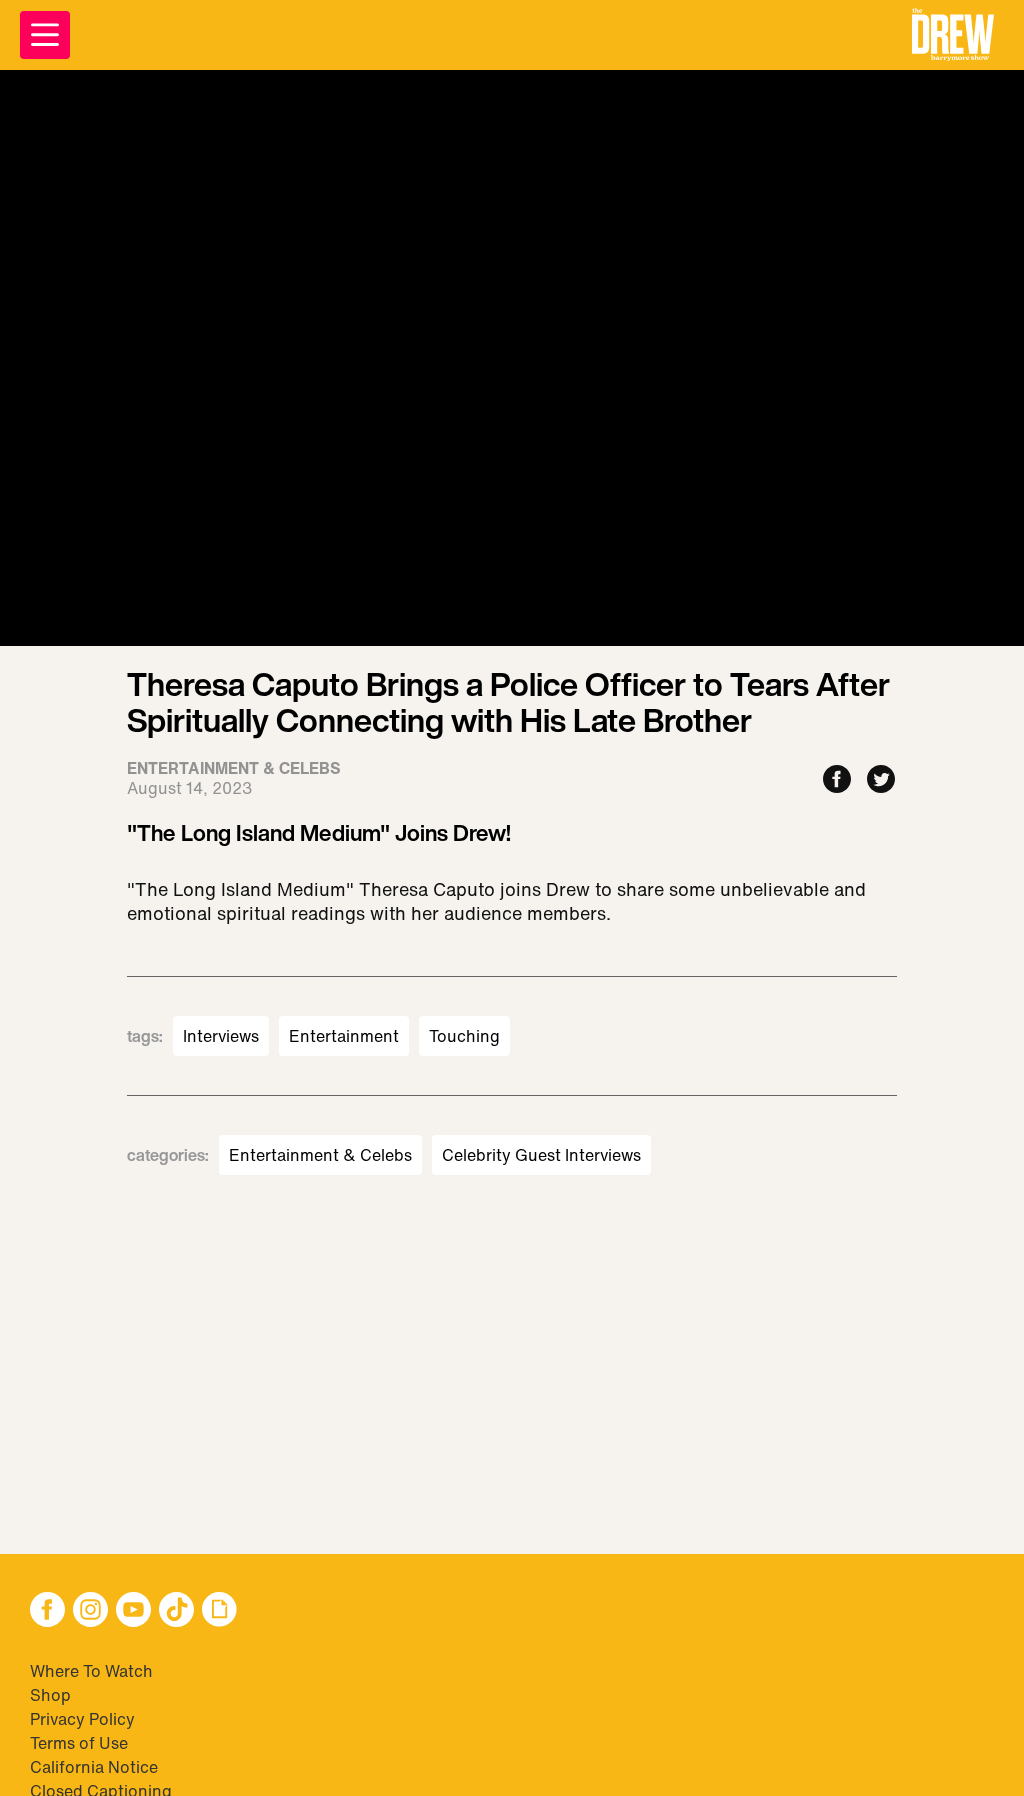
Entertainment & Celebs (320, 1155)
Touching (464, 1036)
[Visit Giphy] (219, 1611)
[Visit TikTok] (176, 1611)
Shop (50, 1695)
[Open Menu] (45, 35)
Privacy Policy (82, 1719)
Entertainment (344, 1036)
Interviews (221, 1036)
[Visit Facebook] (47, 1611)
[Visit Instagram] (90, 1611)
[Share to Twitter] (881, 780)
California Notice (94, 1767)
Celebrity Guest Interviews (541, 1155)
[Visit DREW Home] (953, 35)
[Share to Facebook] (837, 780)
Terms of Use (79, 1743)
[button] (953, 35)
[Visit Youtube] (133, 1611)
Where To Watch (91, 1671)
